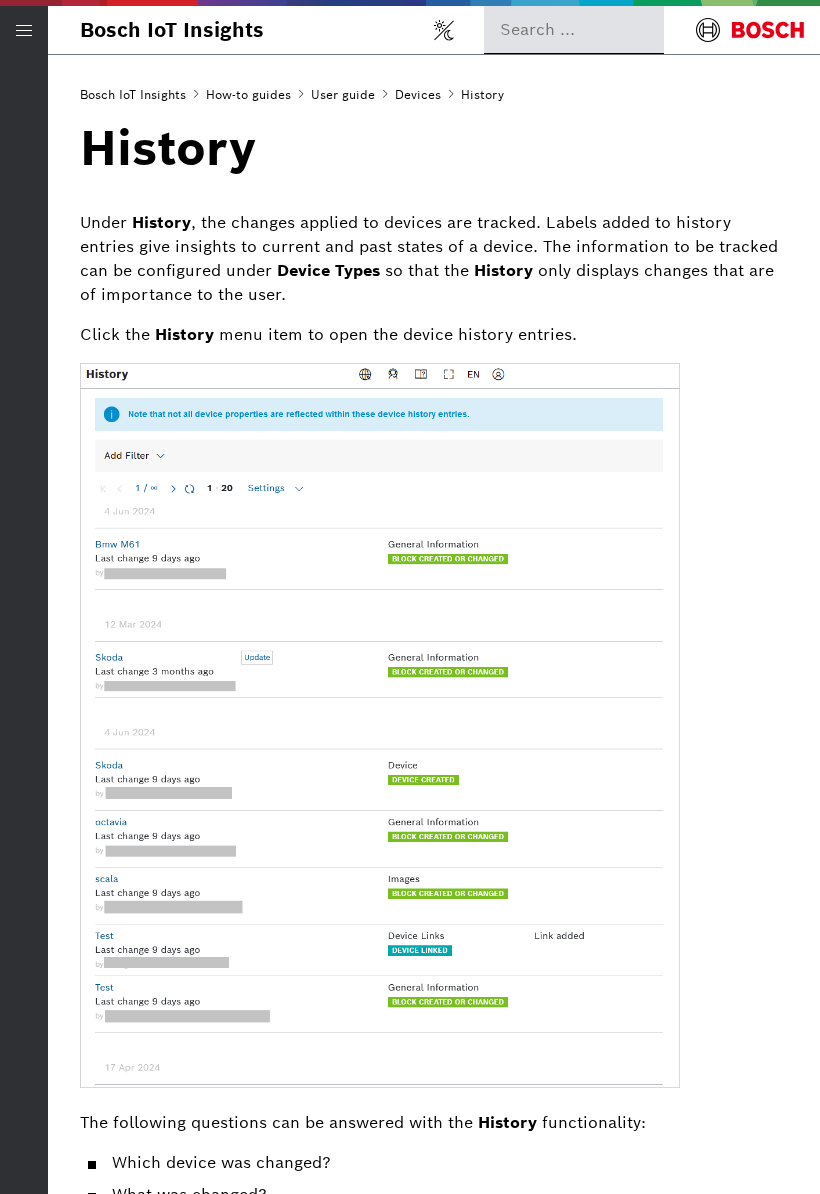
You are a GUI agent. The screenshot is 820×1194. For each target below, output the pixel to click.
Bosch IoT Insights (172, 30)
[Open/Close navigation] (24, 30)
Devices (418, 94)
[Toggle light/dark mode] (444, 30)
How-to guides (248, 94)
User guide (343, 94)
